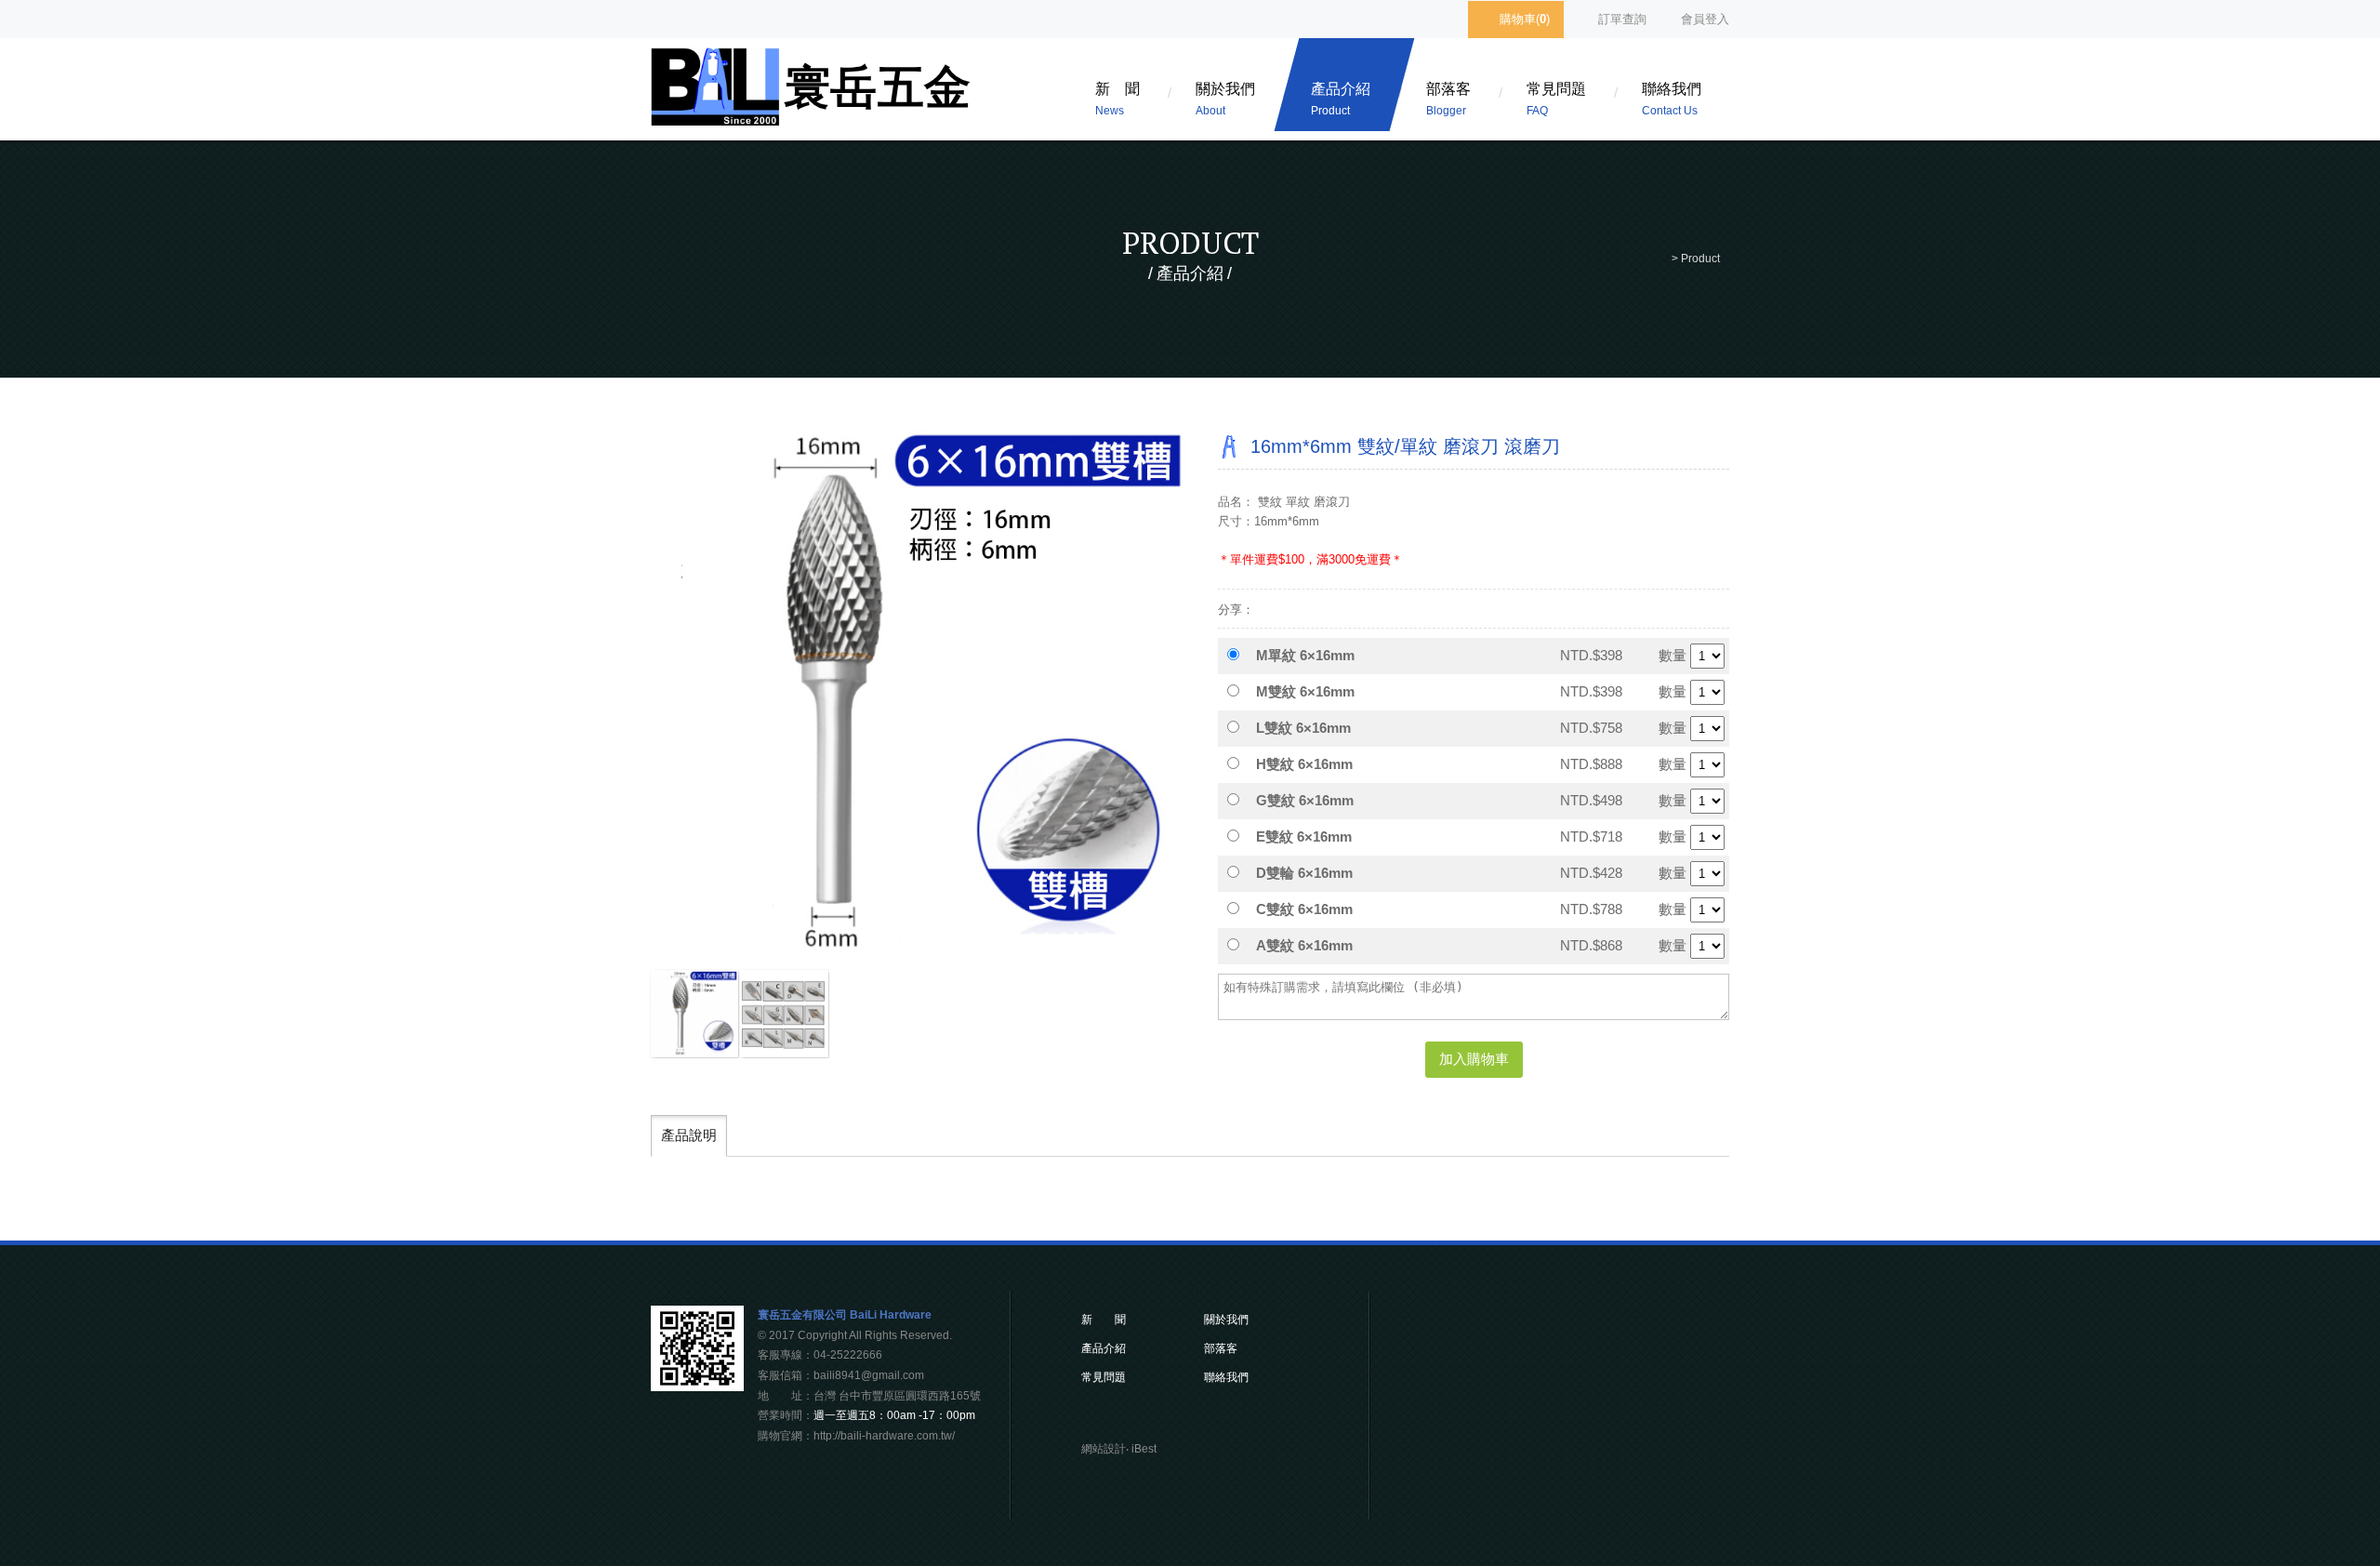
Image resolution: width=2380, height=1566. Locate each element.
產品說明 (689, 1135)
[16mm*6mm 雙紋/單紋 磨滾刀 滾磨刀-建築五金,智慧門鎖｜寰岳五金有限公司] (1323, 609)
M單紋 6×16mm (1305, 655)
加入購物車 (1474, 1059)
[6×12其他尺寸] (784, 1014)
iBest (1144, 1449)
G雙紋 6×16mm (1305, 800)
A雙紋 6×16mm (1304, 945)
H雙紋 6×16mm (1304, 764)
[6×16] (694, 1014)
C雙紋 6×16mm (1304, 909)
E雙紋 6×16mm (1304, 836)
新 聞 (1117, 99)
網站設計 (1104, 1449)
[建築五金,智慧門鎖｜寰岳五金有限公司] (1177, 1415)
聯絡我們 (1672, 99)
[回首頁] (1661, 259)
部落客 (1448, 99)
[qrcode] (697, 1386)
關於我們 (1225, 99)
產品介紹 (1341, 99)
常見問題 (1556, 99)
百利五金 (813, 94)
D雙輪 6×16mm (1304, 873)
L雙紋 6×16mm (1303, 728)
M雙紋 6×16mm (1305, 691)
